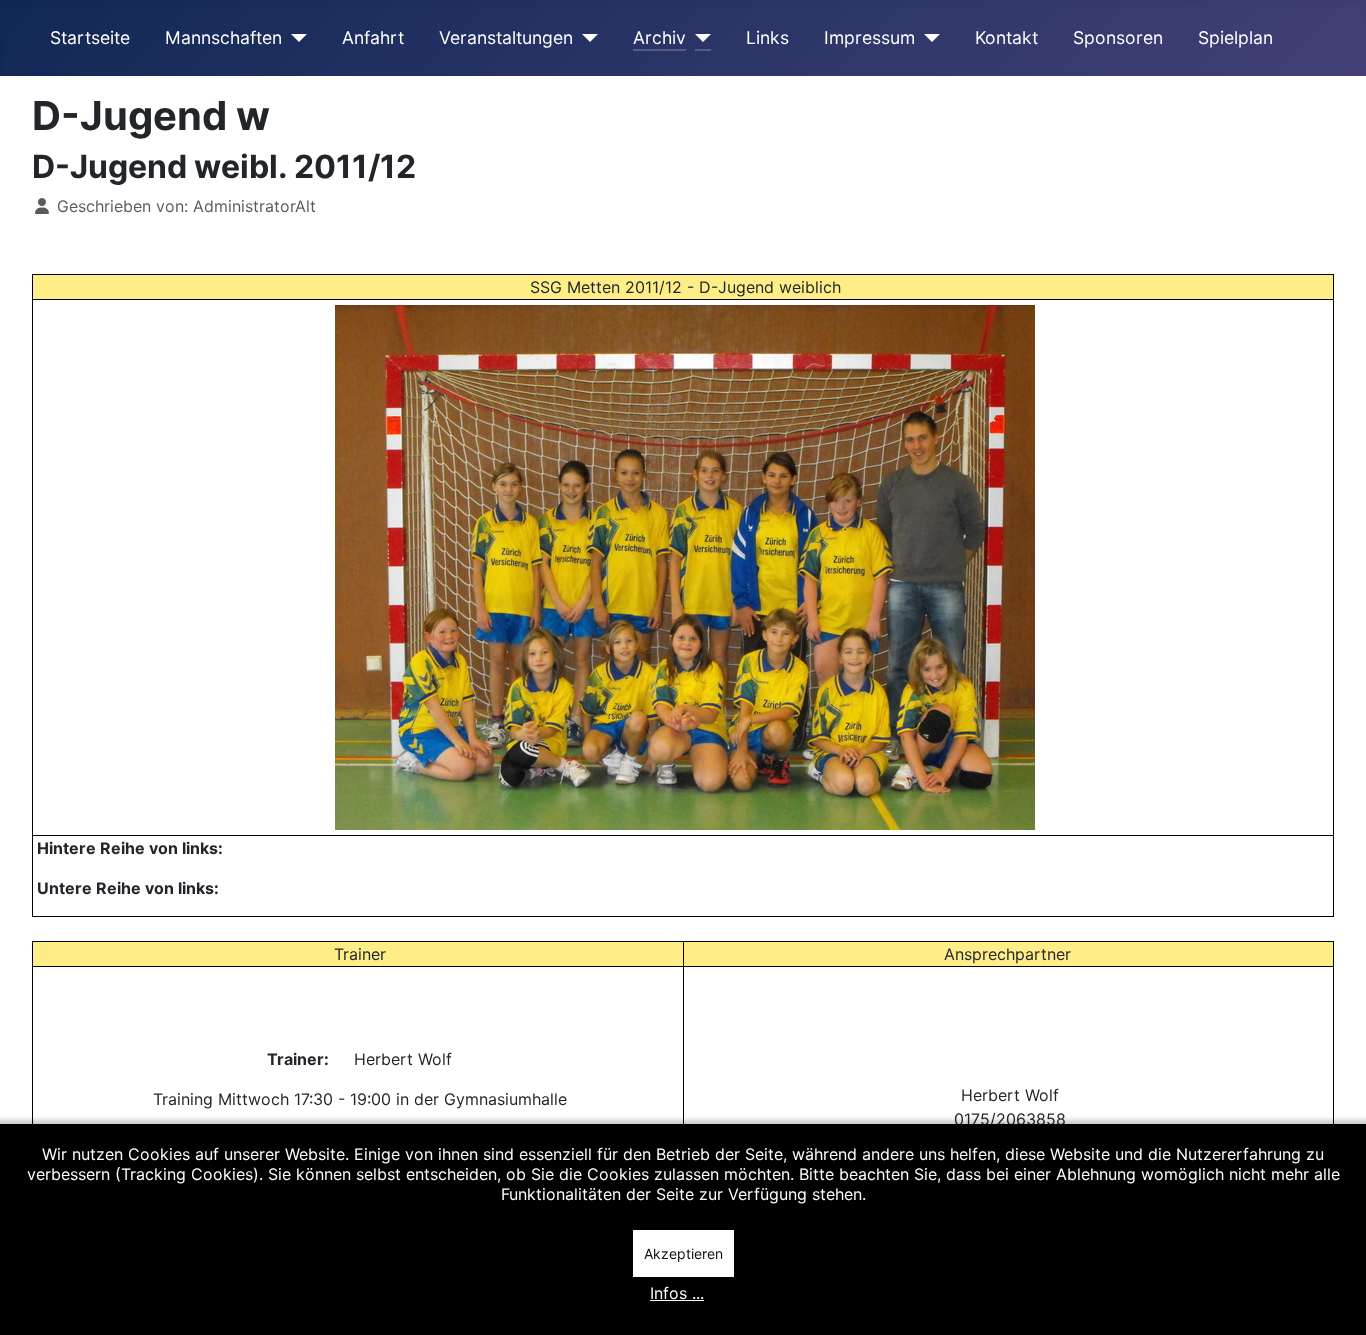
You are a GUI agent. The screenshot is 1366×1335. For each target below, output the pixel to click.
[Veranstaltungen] (585, 38)
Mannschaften (223, 37)
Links (767, 37)
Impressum (869, 37)
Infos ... (677, 1293)
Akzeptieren (683, 1253)
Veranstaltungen (506, 37)
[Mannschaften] (294, 38)
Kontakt (1006, 37)
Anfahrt (373, 37)
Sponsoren (1118, 37)
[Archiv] (698, 38)
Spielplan (1235, 37)
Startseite (90, 37)
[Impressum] (927, 38)
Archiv (659, 37)
